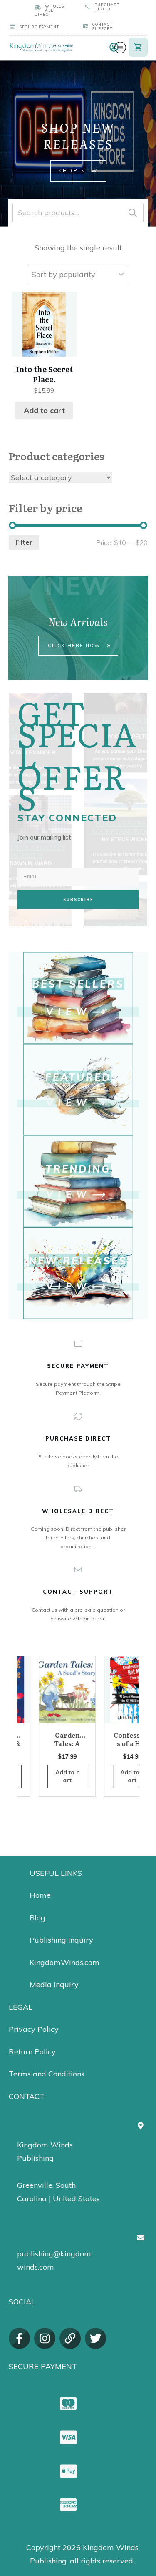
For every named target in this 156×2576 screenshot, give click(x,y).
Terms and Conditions (47, 2074)
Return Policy (32, 2052)
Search (133, 213)
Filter (24, 542)
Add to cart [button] (44, 410)
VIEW (69, 1012)
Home (40, 1895)
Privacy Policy (34, 2029)
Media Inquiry (54, 1984)
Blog (37, 1918)
